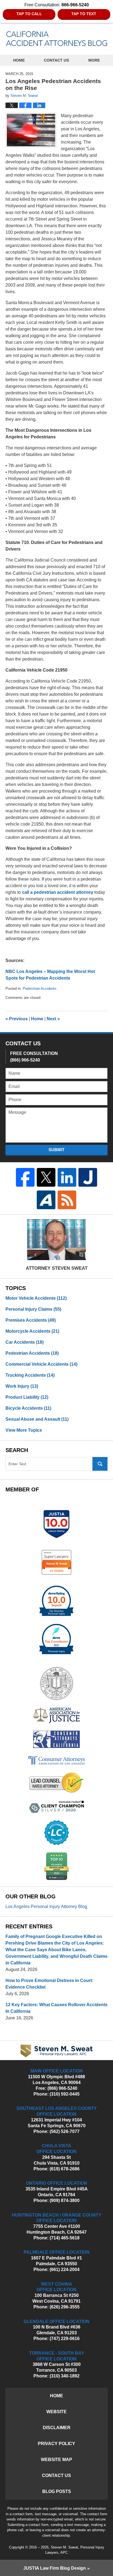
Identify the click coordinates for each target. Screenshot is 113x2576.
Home (19, 60)
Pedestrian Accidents (40, 989)
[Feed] (67, 1200)
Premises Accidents (31, 1320)
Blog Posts (57, 2491)
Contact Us (56, 60)
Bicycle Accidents (28, 1408)
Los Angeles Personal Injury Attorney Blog (46, 1906)
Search (100, 1464)
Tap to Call (29, 14)
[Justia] (88, 1177)
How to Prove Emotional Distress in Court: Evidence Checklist (49, 1984)
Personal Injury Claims (33, 1309)
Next (53, 1019)
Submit (56, 1150)
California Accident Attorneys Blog (57, 39)
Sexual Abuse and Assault (37, 1419)
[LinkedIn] (67, 1177)
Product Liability (27, 1397)
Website (56, 2412)
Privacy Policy (56, 2444)
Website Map (56, 2460)
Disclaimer (57, 2428)
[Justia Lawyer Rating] (56, 1524)
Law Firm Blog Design (55, 2568)
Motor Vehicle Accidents (36, 1298)
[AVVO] (46, 1200)
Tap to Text (84, 14)
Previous (17, 1019)
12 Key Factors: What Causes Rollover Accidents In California (56, 2008)
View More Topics (24, 1430)
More (94, 60)
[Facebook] (25, 1177)
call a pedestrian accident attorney (58, 892)
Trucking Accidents (30, 1375)
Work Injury (22, 1386)
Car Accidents (25, 1342)
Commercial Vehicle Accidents (41, 1364)
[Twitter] (46, 1177)
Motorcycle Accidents (32, 1331)
